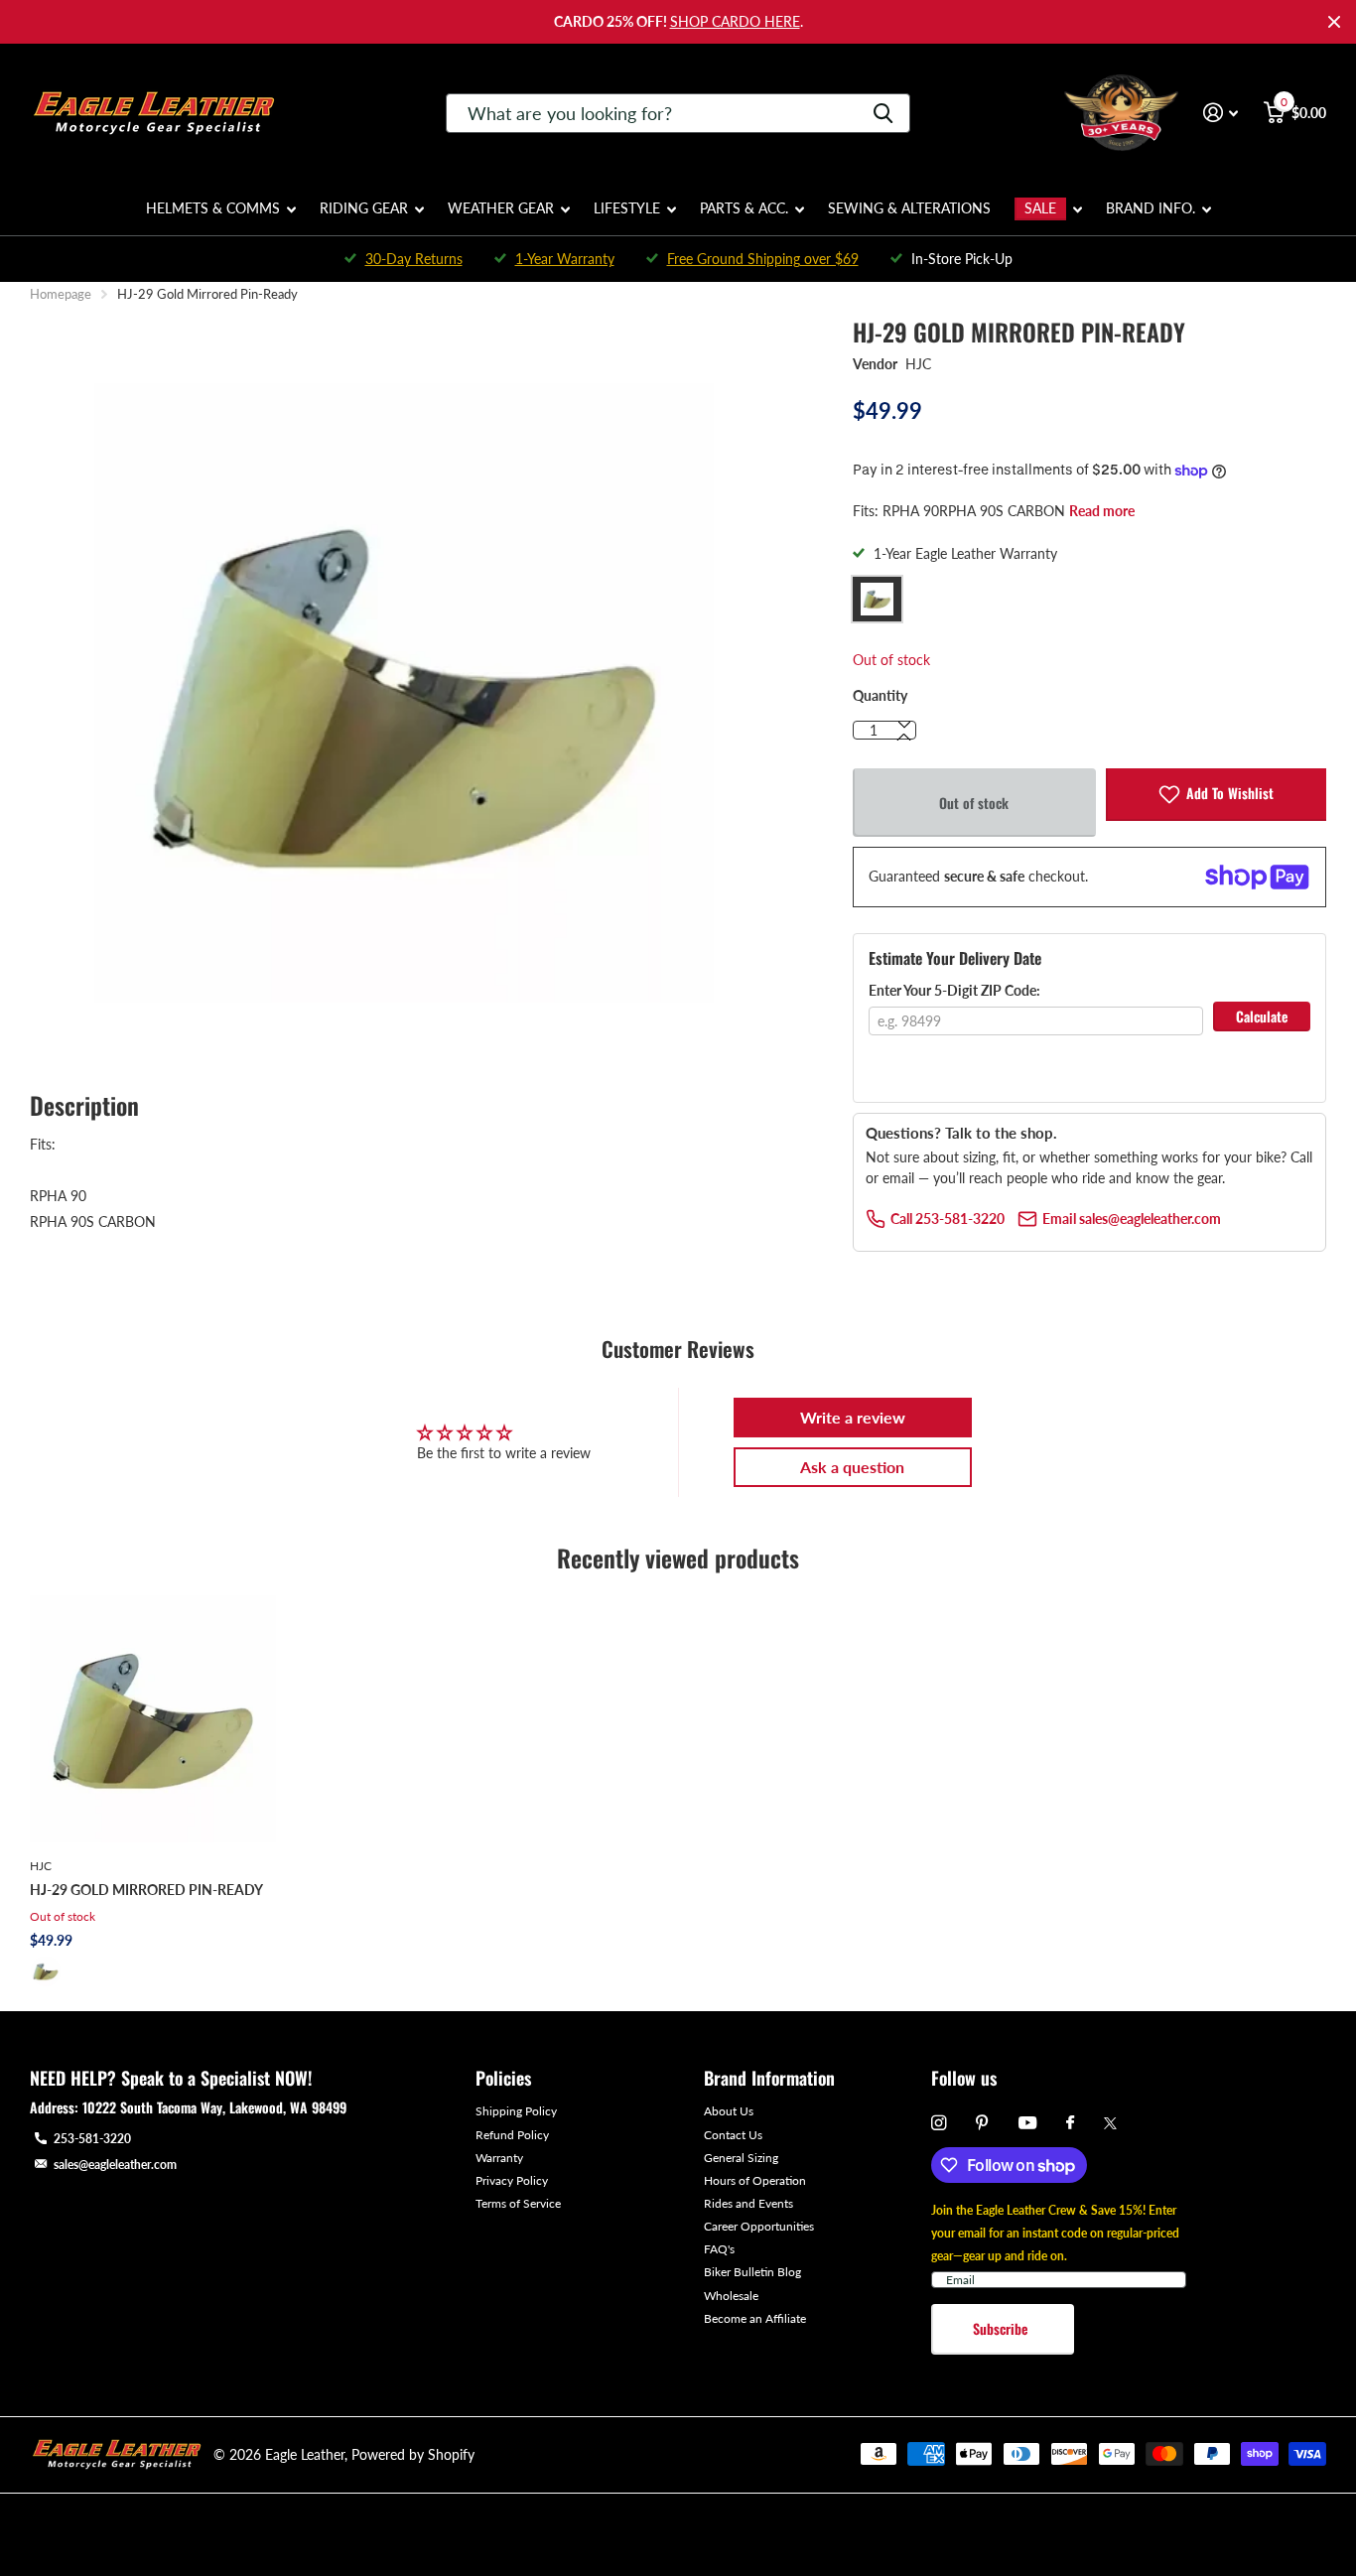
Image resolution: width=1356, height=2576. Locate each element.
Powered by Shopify (413, 2454)
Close (1334, 22)
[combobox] (678, 113)
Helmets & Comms (213, 208)
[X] (1110, 2123)
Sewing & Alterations (909, 208)
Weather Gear (501, 208)
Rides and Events (748, 2203)
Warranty (499, 2158)
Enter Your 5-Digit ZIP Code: (954, 990)
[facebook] (1070, 2123)
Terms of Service (518, 2203)
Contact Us (733, 2135)
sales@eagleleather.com (115, 2165)
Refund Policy (512, 2135)
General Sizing (741, 2158)
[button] (904, 738)
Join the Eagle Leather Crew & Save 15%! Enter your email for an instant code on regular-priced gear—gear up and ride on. (1055, 2233)
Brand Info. (1151, 208)
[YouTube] (1027, 2124)
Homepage (61, 294)
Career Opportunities (759, 2226)
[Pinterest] (982, 2123)
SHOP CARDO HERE (735, 21)
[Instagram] (939, 2123)
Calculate (1262, 1016)
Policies (503, 2078)
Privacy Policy (512, 2180)
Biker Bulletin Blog (752, 2272)
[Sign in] (1220, 113)
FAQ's (719, 2249)
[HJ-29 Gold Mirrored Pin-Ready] (153, 1718)
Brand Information (769, 2078)
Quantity (880, 695)
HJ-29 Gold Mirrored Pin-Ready (146, 1890)
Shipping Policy (516, 2111)
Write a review (853, 1417)
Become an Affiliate (755, 2318)
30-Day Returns (414, 259)
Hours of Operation (755, 2180)
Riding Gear (364, 208)
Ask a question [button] (852, 1467)
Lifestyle (627, 208)
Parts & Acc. (744, 208)
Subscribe (1002, 2328)
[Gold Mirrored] (46, 1971)
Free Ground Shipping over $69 (763, 259)
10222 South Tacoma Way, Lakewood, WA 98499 (214, 2107)
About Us (729, 2111)
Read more (1102, 511)
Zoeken (883, 113)
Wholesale (731, 2296)
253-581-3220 (92, 2139)
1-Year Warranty (565, 259)
